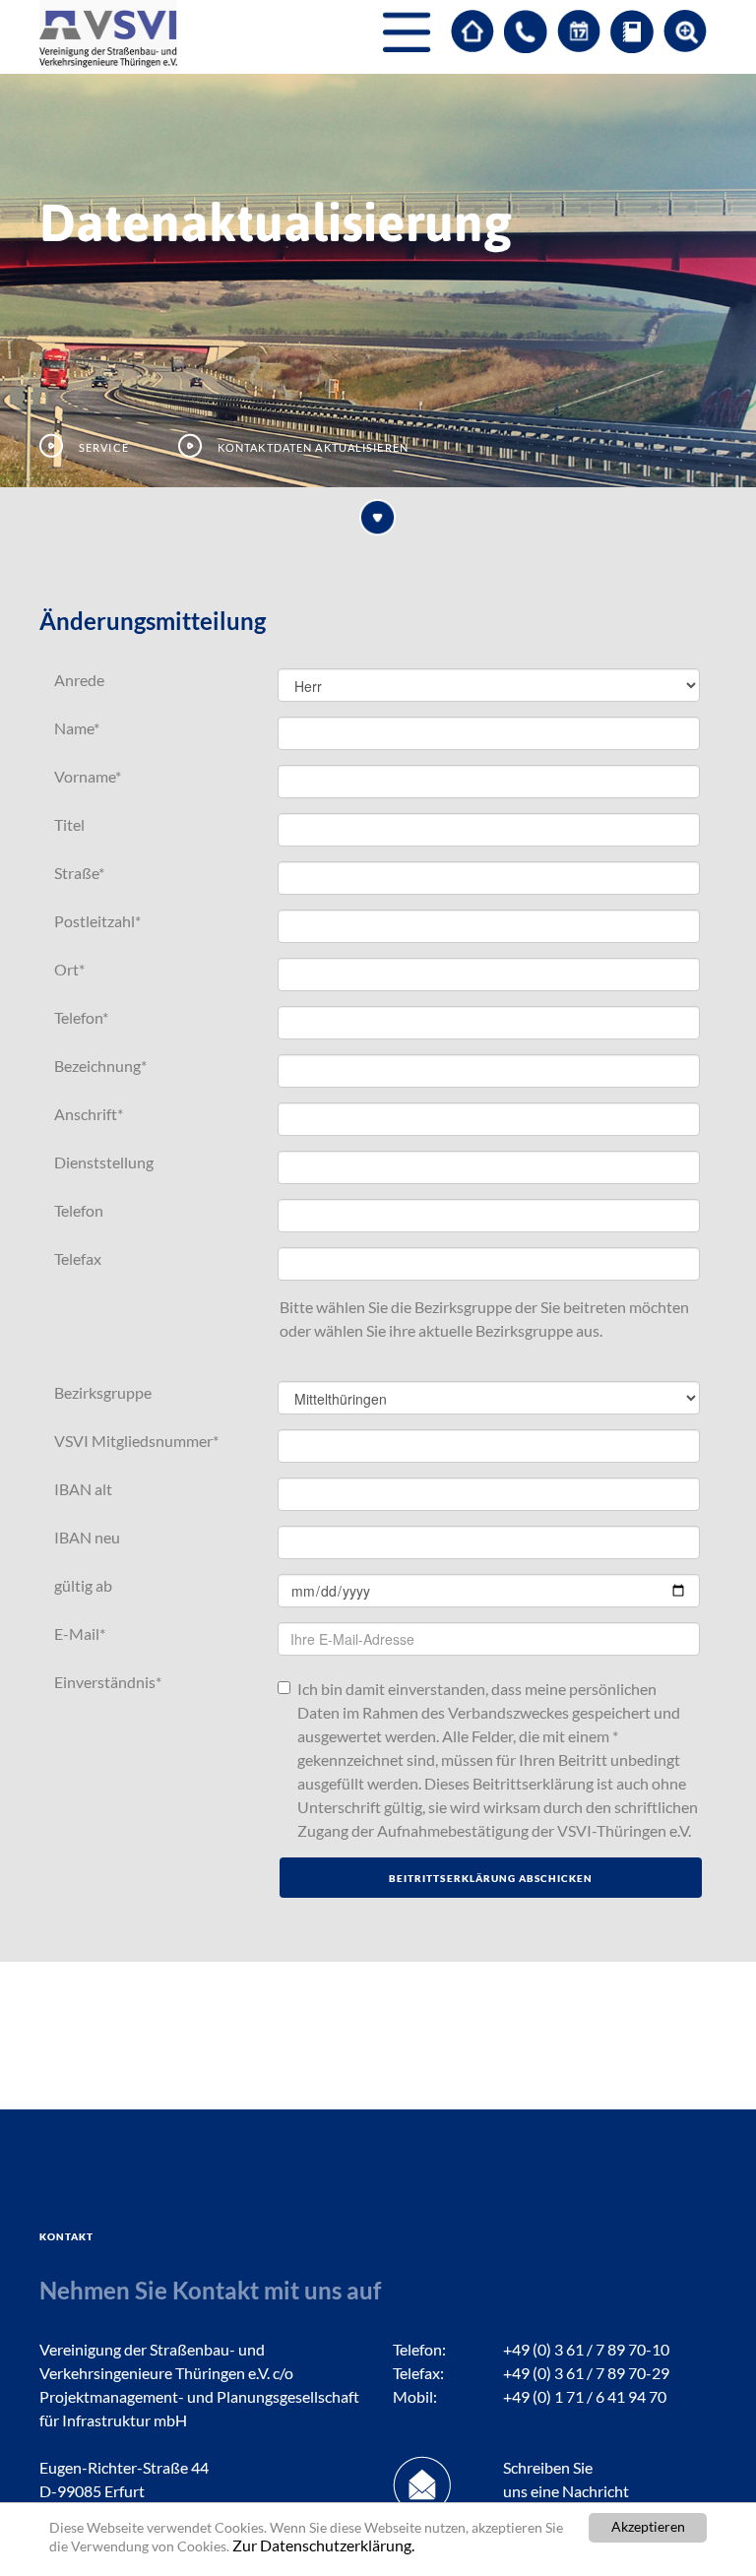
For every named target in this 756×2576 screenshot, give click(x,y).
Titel (69, 824)
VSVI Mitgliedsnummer (136, 1441)
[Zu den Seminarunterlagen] (632, 31)
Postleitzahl (97, 921)
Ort (69, 969)
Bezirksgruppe (103, 1392)
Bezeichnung (100, 1066)
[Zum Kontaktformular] (526, 31)
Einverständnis (108, 1682)
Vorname (88, 776)
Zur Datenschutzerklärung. (323, 2545)
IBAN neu (87, 1537)
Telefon (81, 1017)
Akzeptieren (648, 2527)
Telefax (78, 1258)
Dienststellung (104, 1162)
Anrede (79, 680)
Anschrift (89, 1114)
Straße (79, 873)
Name (77, 728)
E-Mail (80, 1634)
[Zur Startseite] (472, 31)
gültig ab (83, 1585)
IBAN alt (83, 1489)
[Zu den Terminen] (579, 31)
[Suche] (685, 31)
